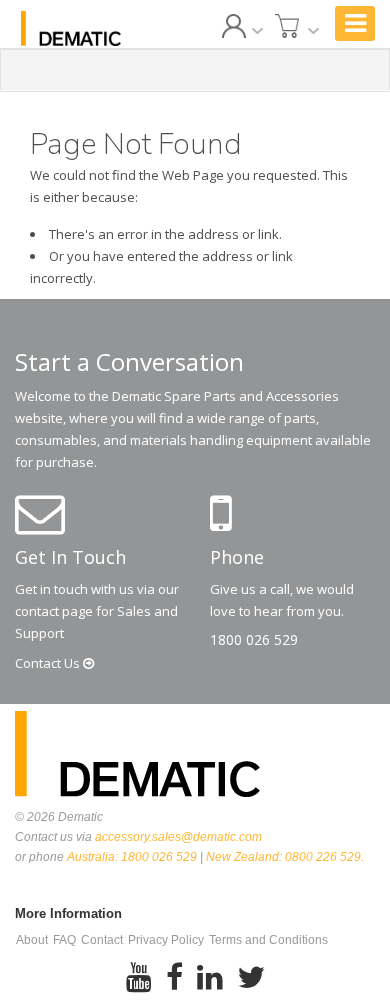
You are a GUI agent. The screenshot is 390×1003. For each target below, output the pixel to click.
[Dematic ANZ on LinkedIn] (210, 978)
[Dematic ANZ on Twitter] (251, 978)
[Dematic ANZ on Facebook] (174, 978)
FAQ (64, 940)
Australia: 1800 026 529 (132, 857)
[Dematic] (71, 28)
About (32, 940)
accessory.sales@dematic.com (178, 837)
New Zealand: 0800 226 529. (285, 857)
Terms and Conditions (268, 940)
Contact (49, 663)
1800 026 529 (254, 639)
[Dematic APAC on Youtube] (139, 978)
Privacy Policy (166, 940)
